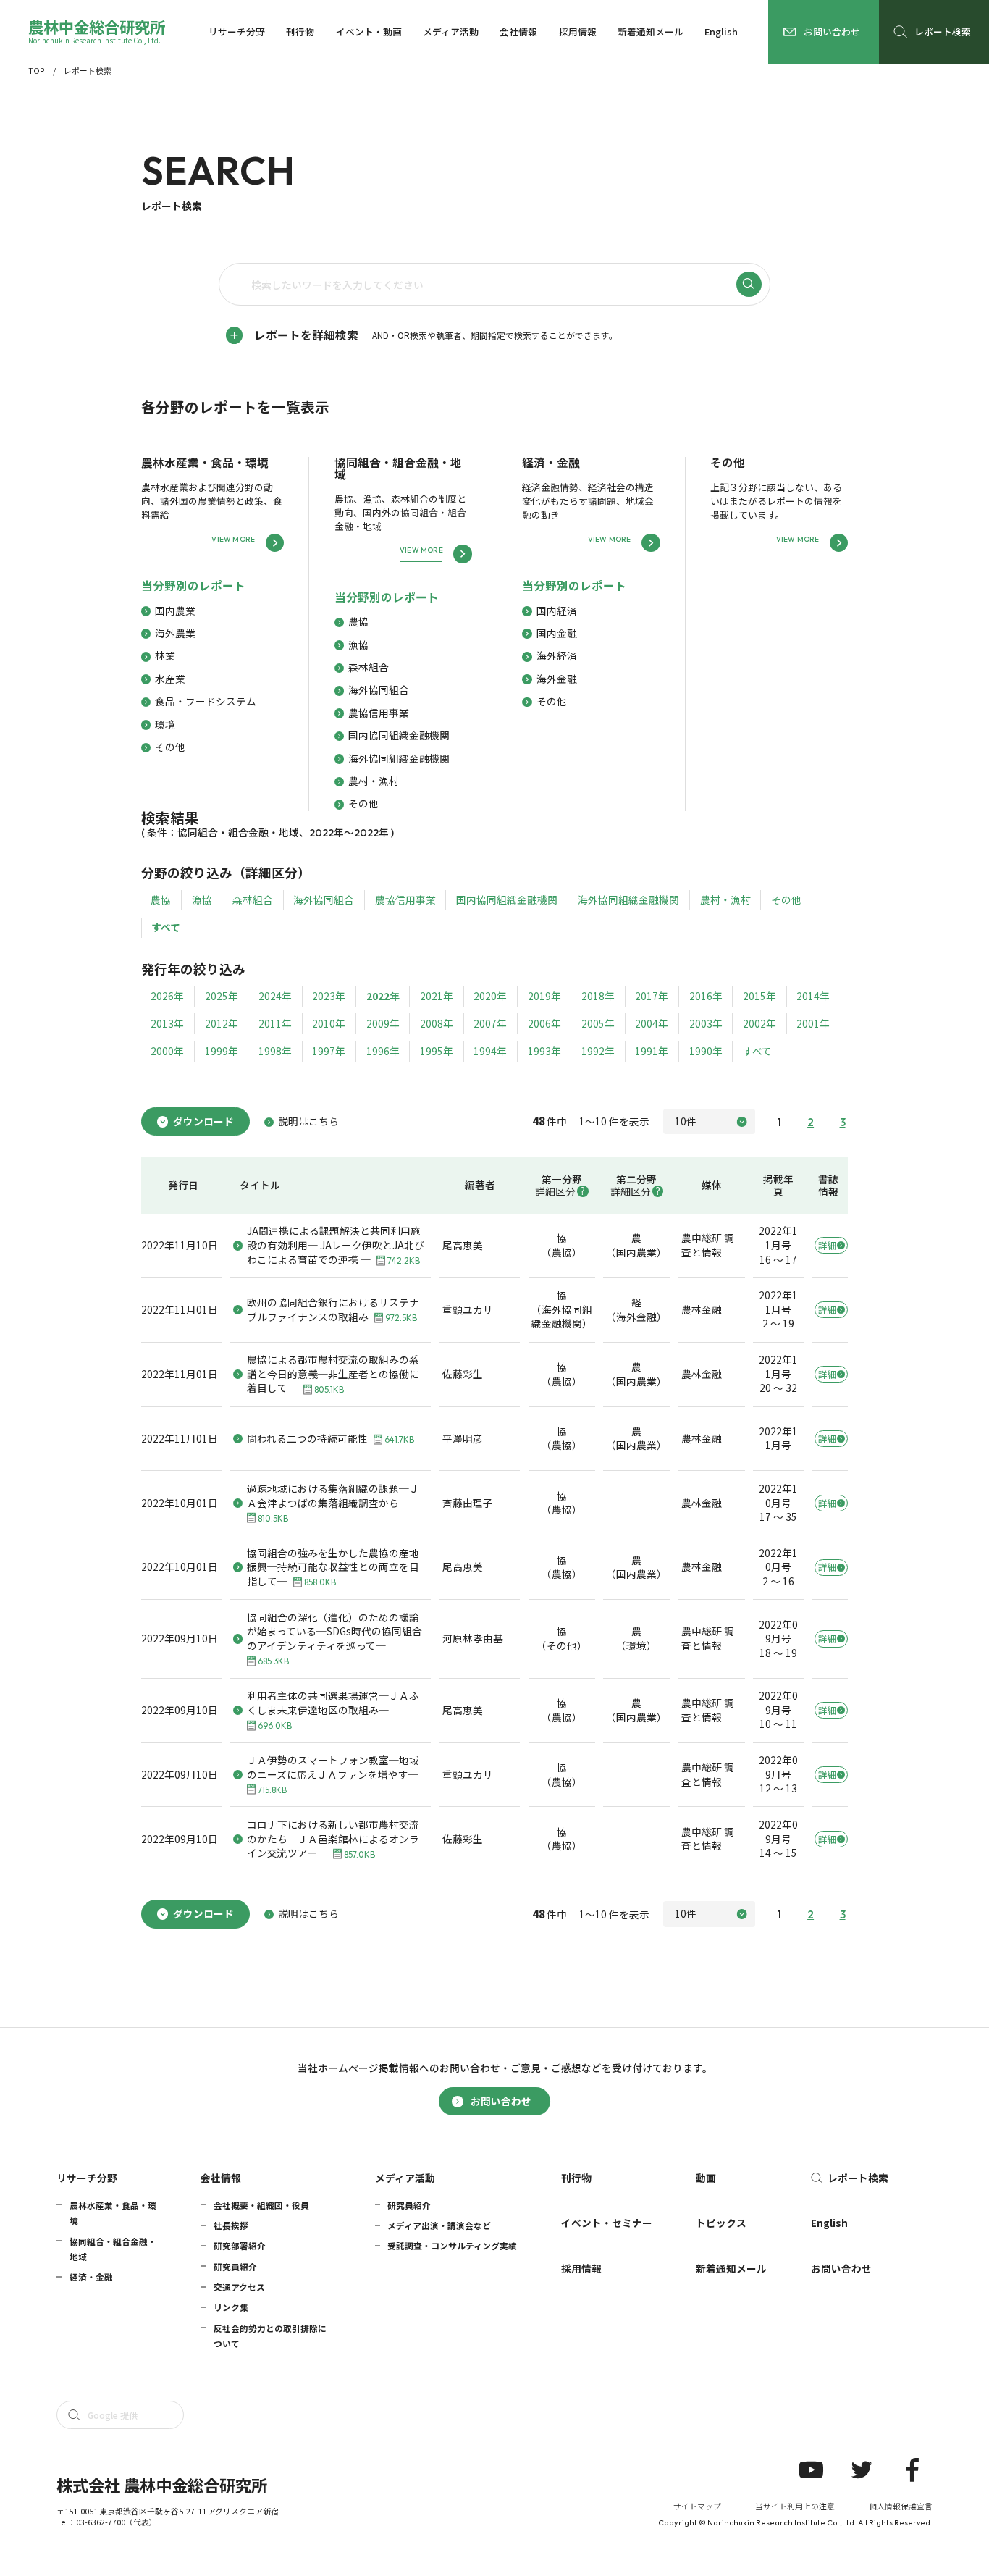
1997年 (329, 1051)
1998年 (275, 1051)
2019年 (544, 996)
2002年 (759, 1023)
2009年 (383, 1023)
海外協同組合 (379, 690)
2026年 (167, 996)
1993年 (544, 1051)
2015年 (759, 996)
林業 (165, 656)
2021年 (437, 996)
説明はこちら (308, 1121)
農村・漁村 (374, 781)
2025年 (222, 996)
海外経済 (557, 656)
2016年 (706, 996)
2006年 (544, 1023)
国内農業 (175, 611)
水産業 (170, 679)
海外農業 (175, 633)
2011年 (275, 1023)
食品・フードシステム (206, 701)
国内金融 (557, 633)
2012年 (222, 1023)
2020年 (490, 996)
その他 (170, 747)
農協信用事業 (379, 713)
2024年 (275, 996)
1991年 (652, 1051)
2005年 (598, 1023)
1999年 (222, 1051)
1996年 (383, 1051)
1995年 (437, 1051)
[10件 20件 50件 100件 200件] (709, 1121)
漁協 (358, 645)
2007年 (490, 1023)
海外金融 (557, 679)
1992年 (598, 1051)
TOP (37, 71)
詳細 (827, 1245)
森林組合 (369, 667)
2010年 (329, 1023)
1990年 (706, 1051)
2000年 (167, 1051)
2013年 (167, 1023)
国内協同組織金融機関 (399, 735)
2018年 (598, 996)
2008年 (437, 1023)
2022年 (383, 996)
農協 (358, 622)
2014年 (813, 996)
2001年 (813, 1023)
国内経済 (557, 611)
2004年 (652, 1023)
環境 (165, 725)
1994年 (490, 1051)
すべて (166, 927)
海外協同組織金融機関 (399, 759)
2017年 (652, 996)
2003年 (706, 1023)
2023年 (329, 996)
